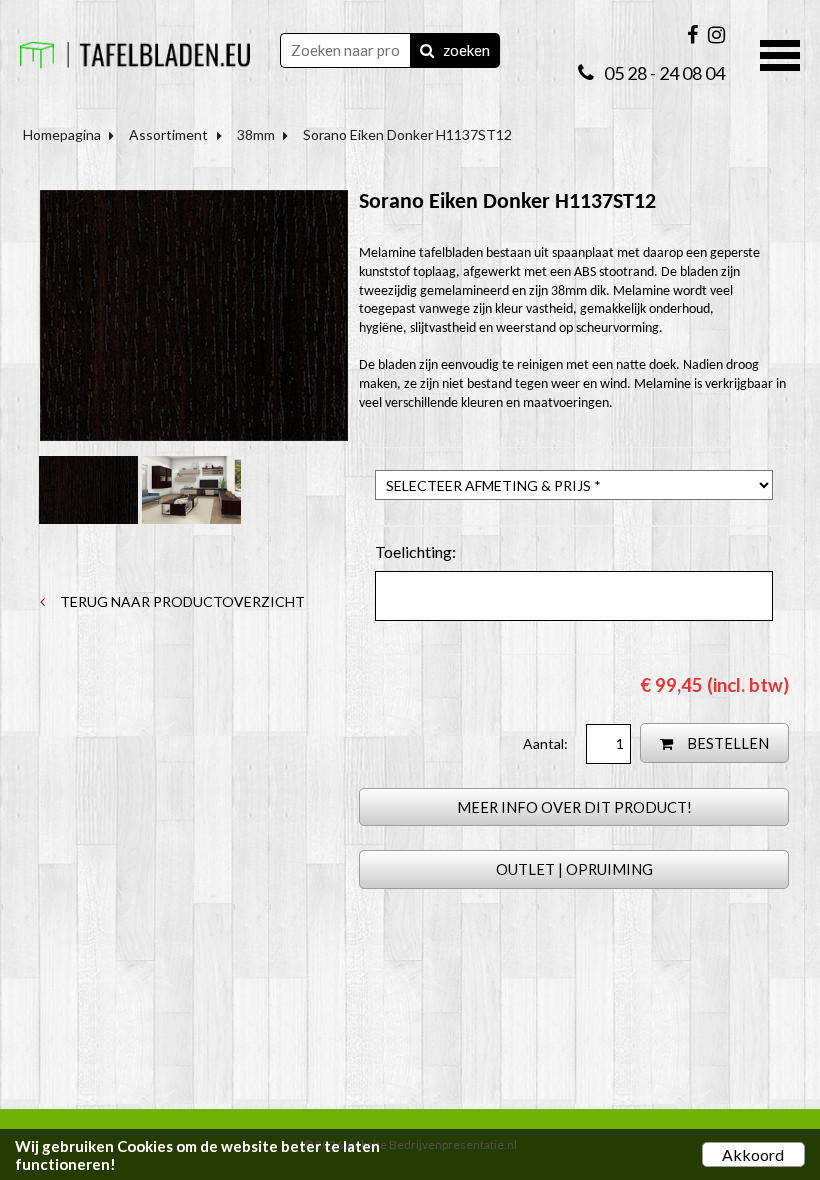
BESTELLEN (726, 743)
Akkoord (753, 1154)
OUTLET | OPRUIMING (574, 869)
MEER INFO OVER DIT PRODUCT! (574, 807)
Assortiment (168, 134)
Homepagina (62, 134)
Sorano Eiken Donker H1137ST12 (407, 134)
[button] (780, 53)
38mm (256, 134)
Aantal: (547, 743)
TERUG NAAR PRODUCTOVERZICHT (181, 601)
